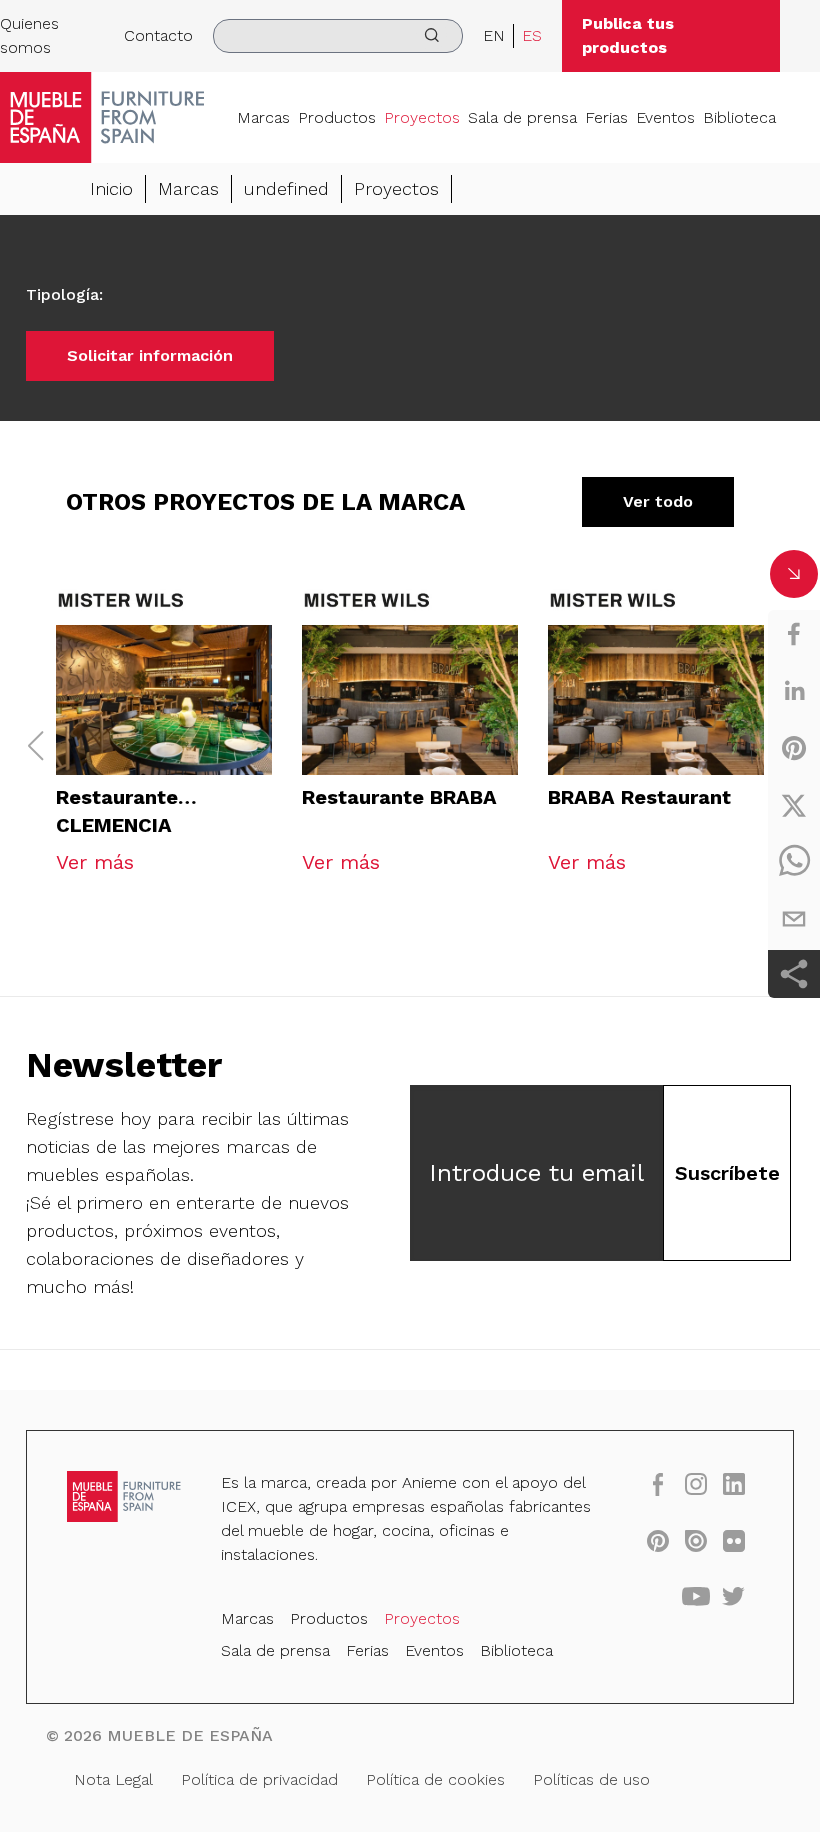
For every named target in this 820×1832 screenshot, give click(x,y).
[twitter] (794, 805)
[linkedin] (794, 691)
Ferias (606, 117)
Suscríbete (727, 1173)
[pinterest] (794, 748)
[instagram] (696, 1483)
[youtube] (696, 1596)
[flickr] (734, 1540)
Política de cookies (435, 1779)
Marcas (263, 117)
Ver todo (658, 501)
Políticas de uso (591, 1779)
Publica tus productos (628, 35)
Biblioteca (739, 117)
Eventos (665, 117)
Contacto (158, 35)
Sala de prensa (522, 117)
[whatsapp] (794, 862)
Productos (337, 117)
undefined (286, 188)
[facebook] (794, 634)
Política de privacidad (259, 1779)
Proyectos (422, 117)
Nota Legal (113, 1779)
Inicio (111, 188)
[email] (794, 919)
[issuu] (696, 1540)
